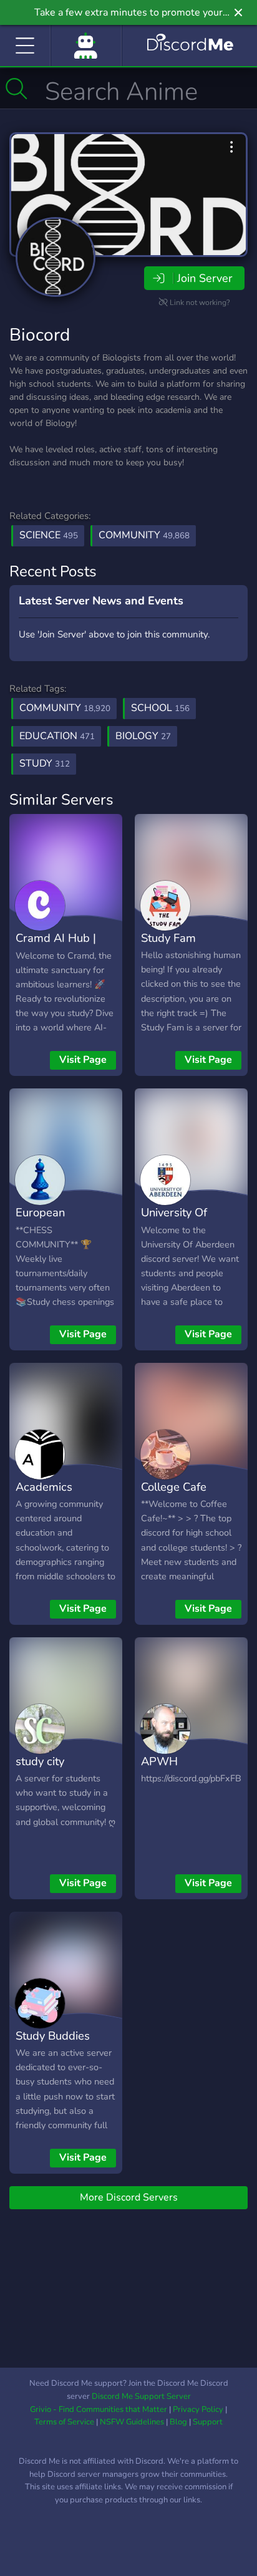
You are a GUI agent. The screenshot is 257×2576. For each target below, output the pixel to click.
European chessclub (41, 1221)
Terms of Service (64, 2422)
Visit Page (83, 1060)
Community (144, 535)
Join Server (205, 278)
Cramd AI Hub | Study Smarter (56, 947)
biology (143, 736)
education (57, 736)
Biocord (40, 335)
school (160, 708)
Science (49, 535)
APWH (159, 1761)
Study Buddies (53, 2036)
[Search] (17, 89)
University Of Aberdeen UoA (179, 1221)
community (65, 708)
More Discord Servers (129, 2197)
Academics (44, 1487)
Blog (178, 2422)
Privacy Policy (198, 2409)
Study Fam (168, 938)
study (45, 763)
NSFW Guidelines (132, 2422)
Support (208, 2422)
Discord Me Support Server (141, 2396)
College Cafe (174, 1487)
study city (40, 1761)
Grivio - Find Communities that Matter (99, 2409)
